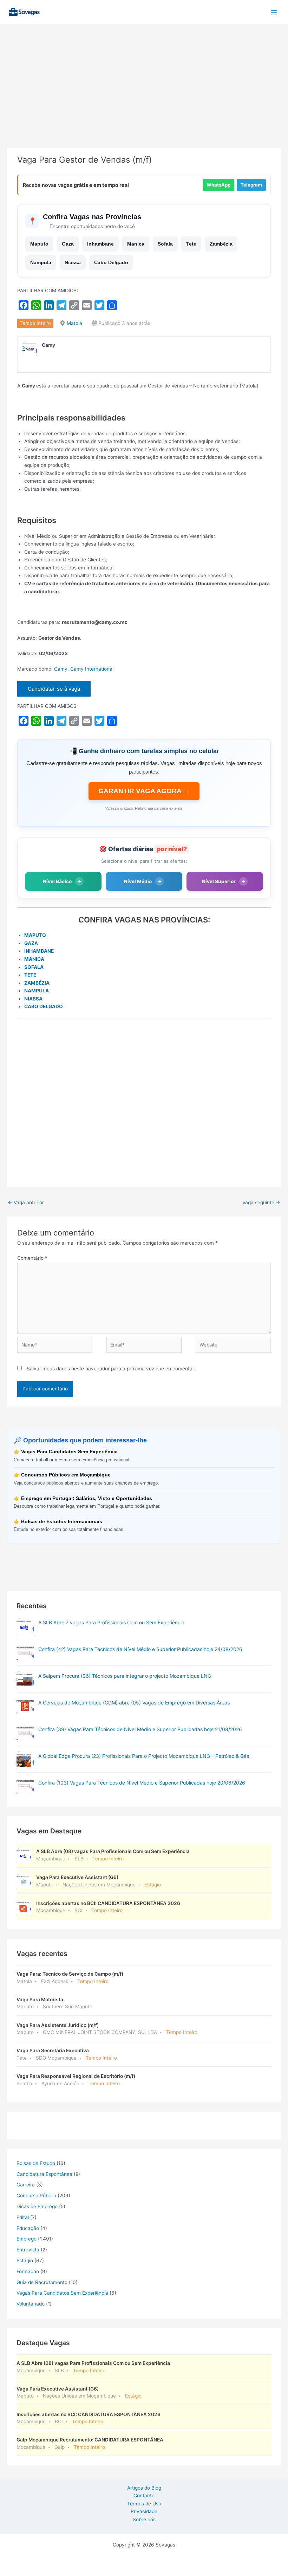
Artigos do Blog (144, 2488)
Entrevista (28, 2250)
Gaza (68, 244)
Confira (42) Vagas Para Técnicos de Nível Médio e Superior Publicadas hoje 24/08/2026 (140, 1649)
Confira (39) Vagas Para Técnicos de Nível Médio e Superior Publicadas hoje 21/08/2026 (140, 1729)
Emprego (27, 2239)
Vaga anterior (26, 1202)
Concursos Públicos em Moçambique (66, 1475)
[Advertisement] (144, 96)
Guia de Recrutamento (42, 2282)
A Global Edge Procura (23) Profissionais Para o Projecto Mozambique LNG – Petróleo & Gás (144, 1756)
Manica (136, 244)
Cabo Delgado (111, 262)
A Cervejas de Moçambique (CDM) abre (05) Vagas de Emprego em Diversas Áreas (134, 1703)
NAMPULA (37, 991)
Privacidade (144, 2511)
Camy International (92, 669)
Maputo (39, 244)
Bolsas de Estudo (36, 2163)
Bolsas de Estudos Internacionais (62, 1522)
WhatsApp (218, 185)
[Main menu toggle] (274, 12)
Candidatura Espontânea (44, 2174)
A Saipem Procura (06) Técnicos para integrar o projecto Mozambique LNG (125, 1676)
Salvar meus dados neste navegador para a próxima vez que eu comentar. (111, 1369)
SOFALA (34, 967)
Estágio (25, 2261)
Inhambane (100, 244)
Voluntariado (31, 2304)
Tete (191, 244)
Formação (28, 2271)
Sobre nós (144, 2519)
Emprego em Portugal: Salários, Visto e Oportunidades (87, 1498)
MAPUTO (35, 935)
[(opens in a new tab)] (25, 1653)
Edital (23, 2217)
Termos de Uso (144, 2504)
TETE (30, 975)
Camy (61, 669)
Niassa (73, 262)
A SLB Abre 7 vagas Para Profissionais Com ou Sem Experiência (111, 1622)
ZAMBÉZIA (37, 983)
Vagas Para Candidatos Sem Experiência (69, 1452)
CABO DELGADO (44, 1006)
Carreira (26, 2185)
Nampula (41, 262)
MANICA (34, 959)
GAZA (31, 943)
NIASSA (33, 999)
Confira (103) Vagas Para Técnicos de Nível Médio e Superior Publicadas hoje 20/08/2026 (142, 1783)
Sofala (165, 244)
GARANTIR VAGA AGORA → (144, 791)
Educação (28, 2228)
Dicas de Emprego (37, 2206)
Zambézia (221, 244)
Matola (74, 323)
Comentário (32, 1258)
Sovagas (62, 11)
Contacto (144, 2496)
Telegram (251, 185)
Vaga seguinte (261, 1202)
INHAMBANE (39, 951)
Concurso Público (36, 2196)
